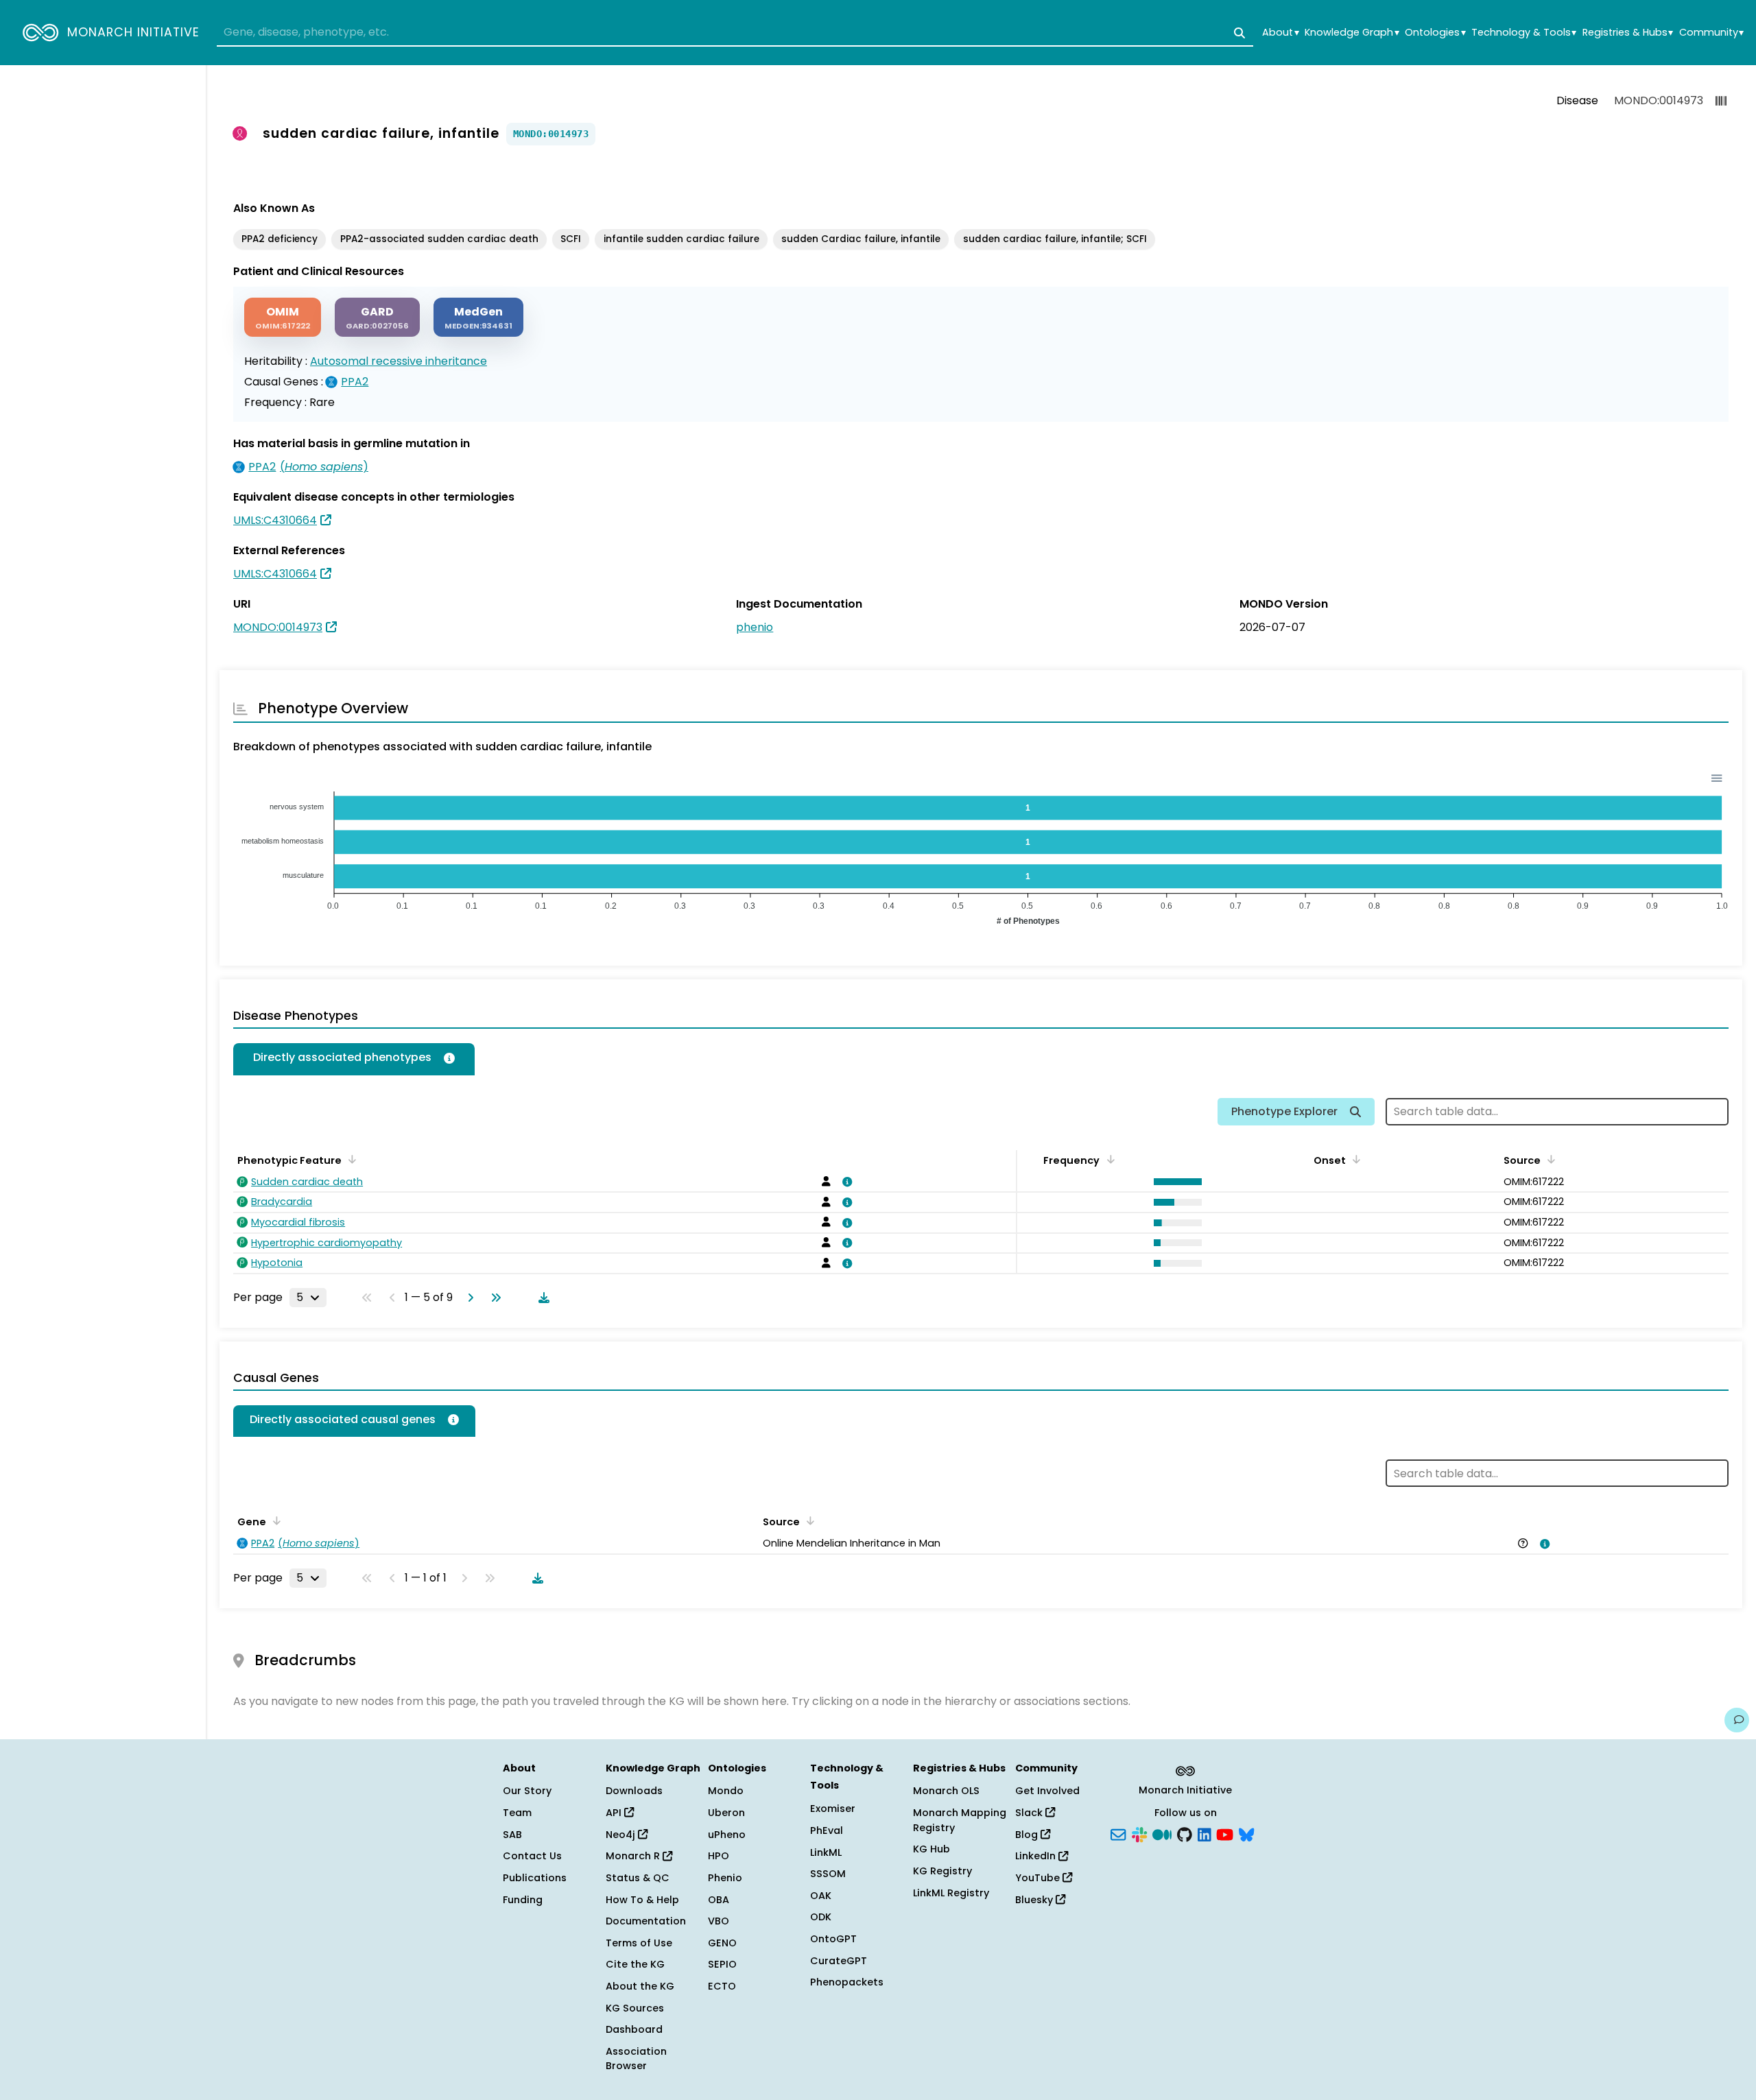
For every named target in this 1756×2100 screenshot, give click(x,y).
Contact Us (532, 1856)
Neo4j (622, 1835)
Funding (523, 1900)
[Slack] (1139, 1833)
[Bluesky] (1246, 1833)
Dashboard (634, 2029)
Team (517, 1813)
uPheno (727, 1835)
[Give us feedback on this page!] (1737, 1720)
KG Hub (932, 1849)
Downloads (634, 1791)
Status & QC (638, 1878)
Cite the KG (635, 1964)
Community (1711, 33)
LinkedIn (1037, 1856)
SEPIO (722, 1964)
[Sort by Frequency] (1108, 1159)
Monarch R (634, 1856)
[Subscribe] (1118, 1833)
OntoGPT (833, 1939)
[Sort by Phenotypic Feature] (350, 1159)
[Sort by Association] (808, 1520)
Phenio (725, 1878)
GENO (722, 1943)
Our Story (527, 1791)
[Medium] (1162, 1833)
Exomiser (833, 1809)
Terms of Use (639, 1943)
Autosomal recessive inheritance (399, 361)
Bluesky (1035, 1900)
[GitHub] (1185, 1833)
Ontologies (1435, 33)
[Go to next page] (468, 1298)
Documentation (646, 1921)
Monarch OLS (946, 1791)
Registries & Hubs (1628, 33)
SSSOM (828, 1874)
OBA (719, 1900)
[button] (1174, 1182)
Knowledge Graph (1352, 33)
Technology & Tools (1524, 33)
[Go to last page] (493, 1298)
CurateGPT (839, 1961)
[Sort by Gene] (274, 1520)
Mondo (726, 1791)
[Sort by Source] (1549, 1159)
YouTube (1039, 1878)
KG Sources (635, 2008)
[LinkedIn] (1205, 1833)
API (615, 1813)
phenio (755, 627)
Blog (1028, 1835)
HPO (719, 1856)
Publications (535, 1878)
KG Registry (942, 1871)
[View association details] (845, 1182)
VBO (719, 1921)
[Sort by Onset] (1354, 1159)
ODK (821, 1917)
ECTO (722, 1986)
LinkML (826, 1852)
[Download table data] (541, 1298)
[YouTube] (1225, 1833)
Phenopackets (847, 1982)
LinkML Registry (951, 1893)
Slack (1030, 1813)
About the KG (640, 1986)
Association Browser (636, 2059)
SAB (512, 1835)
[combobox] (735, 33)
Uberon (726, 1813)
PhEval (827, 1830)
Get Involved (1047, 1791)
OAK (821, 1896)
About (1280, 33)
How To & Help (642, 1900)
